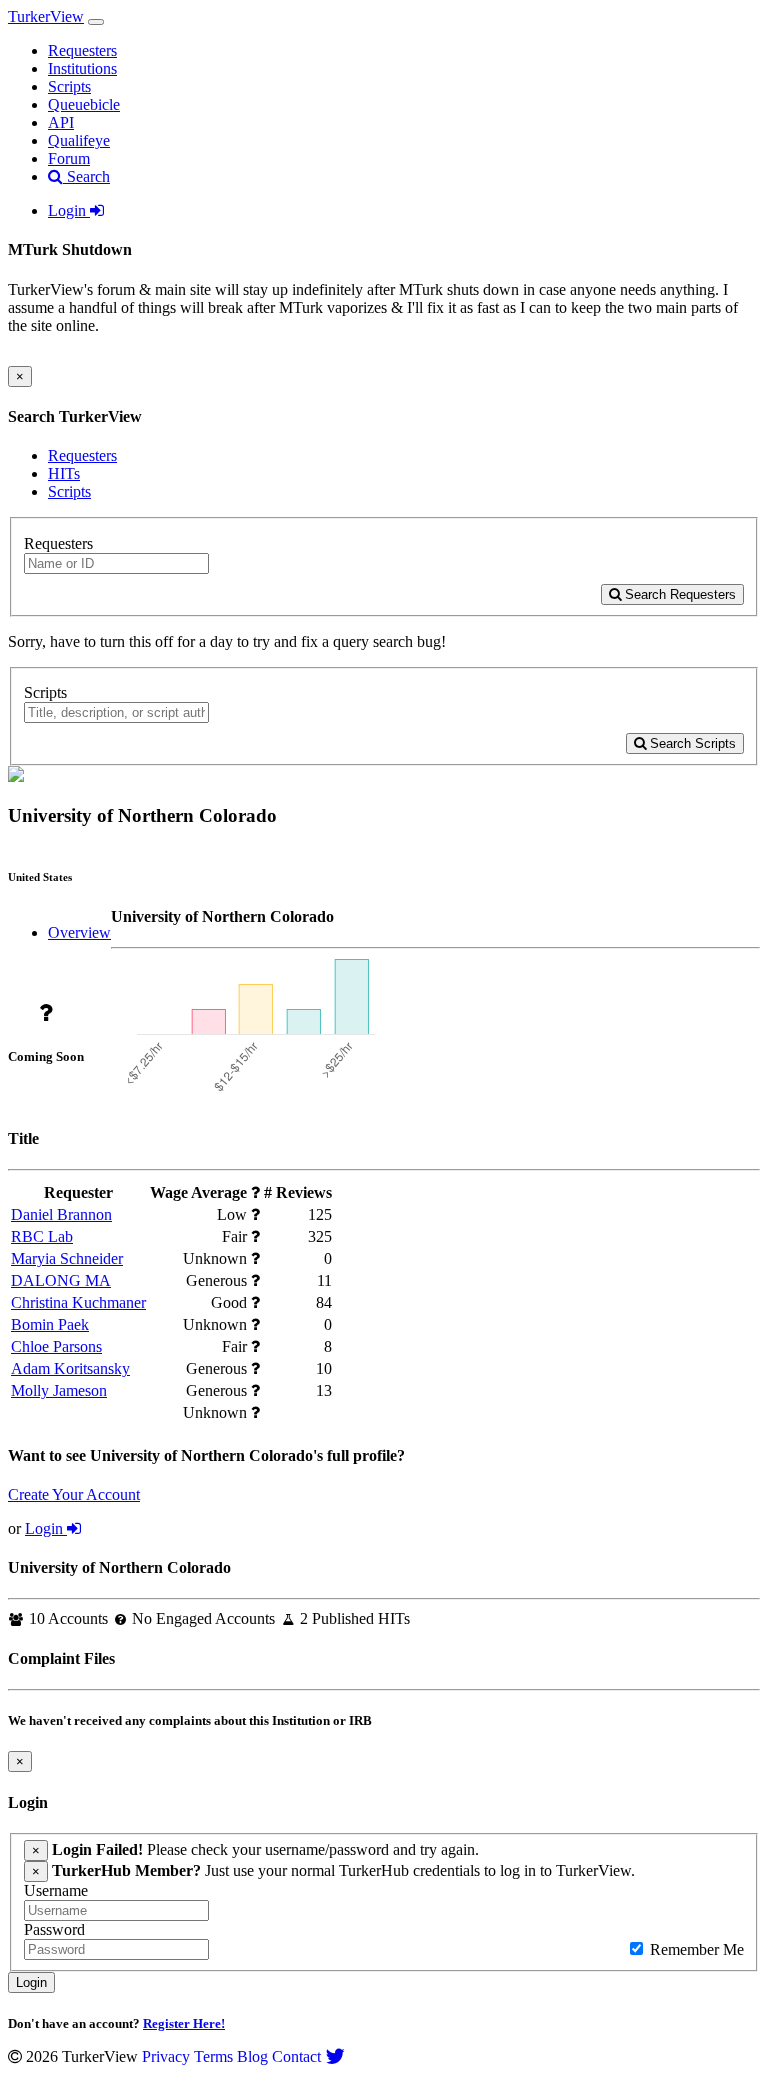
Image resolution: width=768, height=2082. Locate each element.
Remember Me (695, 1949)
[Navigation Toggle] (96, 22)
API (61, 122)
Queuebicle (84, 104)
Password (54, 1929)
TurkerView (46, 16)
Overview (79, 932)
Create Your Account (74, 1494)
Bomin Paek (50, 1324)
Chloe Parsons (56, 1346)
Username (56, 1890)
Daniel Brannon (61, 1214)
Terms (213, 2056)
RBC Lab (42, 1236)
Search (86, 176)
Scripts (69, 86)
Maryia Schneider (67, 1258)
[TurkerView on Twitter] (335, 2056)
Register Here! (184, 2023)
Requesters (82, 50)
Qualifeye (79, 140)
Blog (252, 2056)
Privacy (166, 2056)
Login (69, 210)
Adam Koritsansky (70, 1368)
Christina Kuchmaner (78, 1302)
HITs (64, 473)
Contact (296, 2056)
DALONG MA (61, 1280)
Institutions (82, 68)
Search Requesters (678, 594)
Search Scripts (691, 743)
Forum (69, 158)
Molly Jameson (59, 1390)
